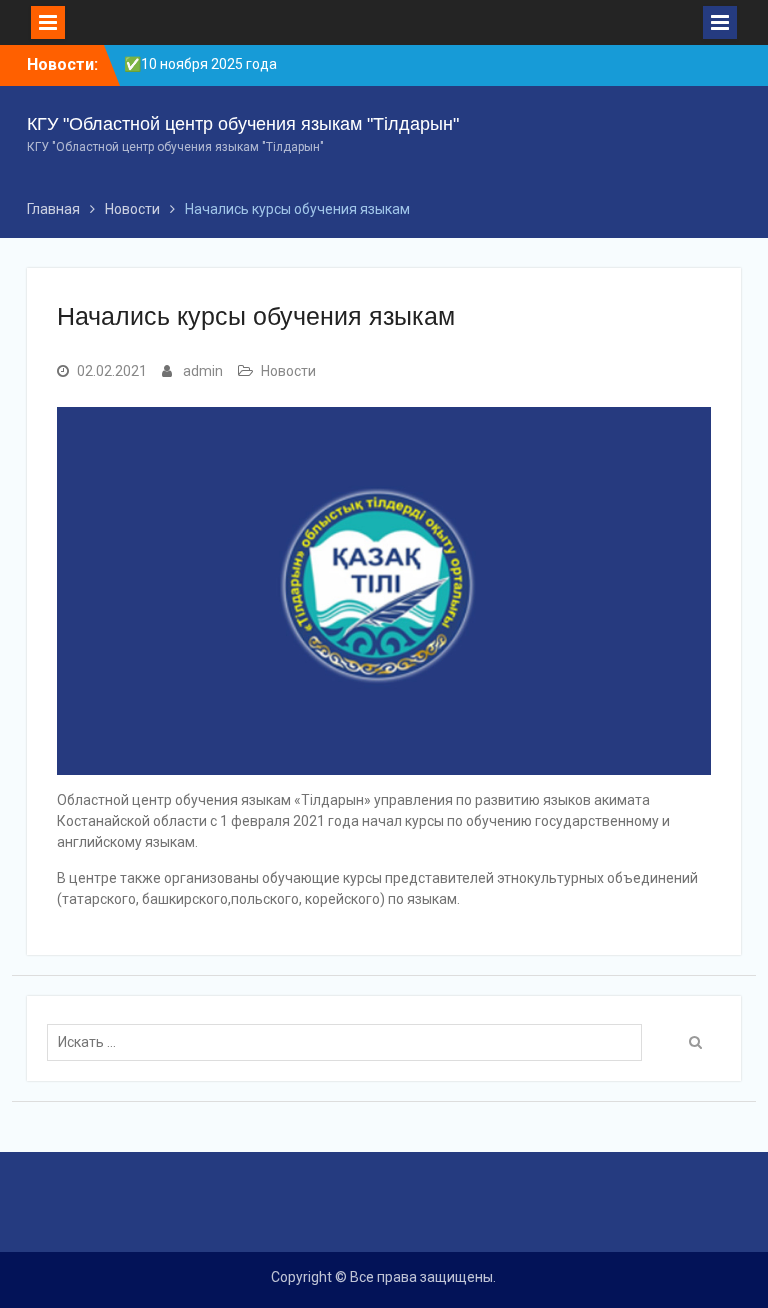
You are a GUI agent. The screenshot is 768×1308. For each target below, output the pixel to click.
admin (203, 371)
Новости (288, 371)
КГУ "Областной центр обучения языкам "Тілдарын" (243, 124)
